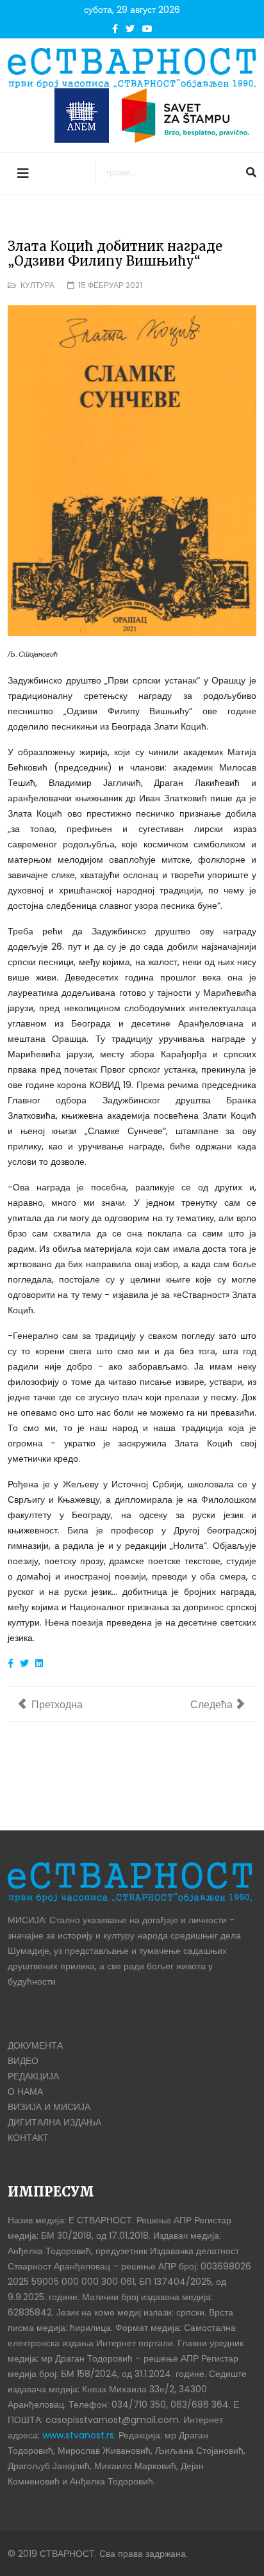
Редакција (33, 2076)
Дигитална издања (54, 2122)
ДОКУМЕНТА (35, 2045)
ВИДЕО (23, 2061)
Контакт (28, 2138)
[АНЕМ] (82, 116)
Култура (37, 285)
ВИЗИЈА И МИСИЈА (49, 2107)
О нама (25, 2092)
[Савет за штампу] (189, 116)
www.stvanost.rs (78, 2435)
